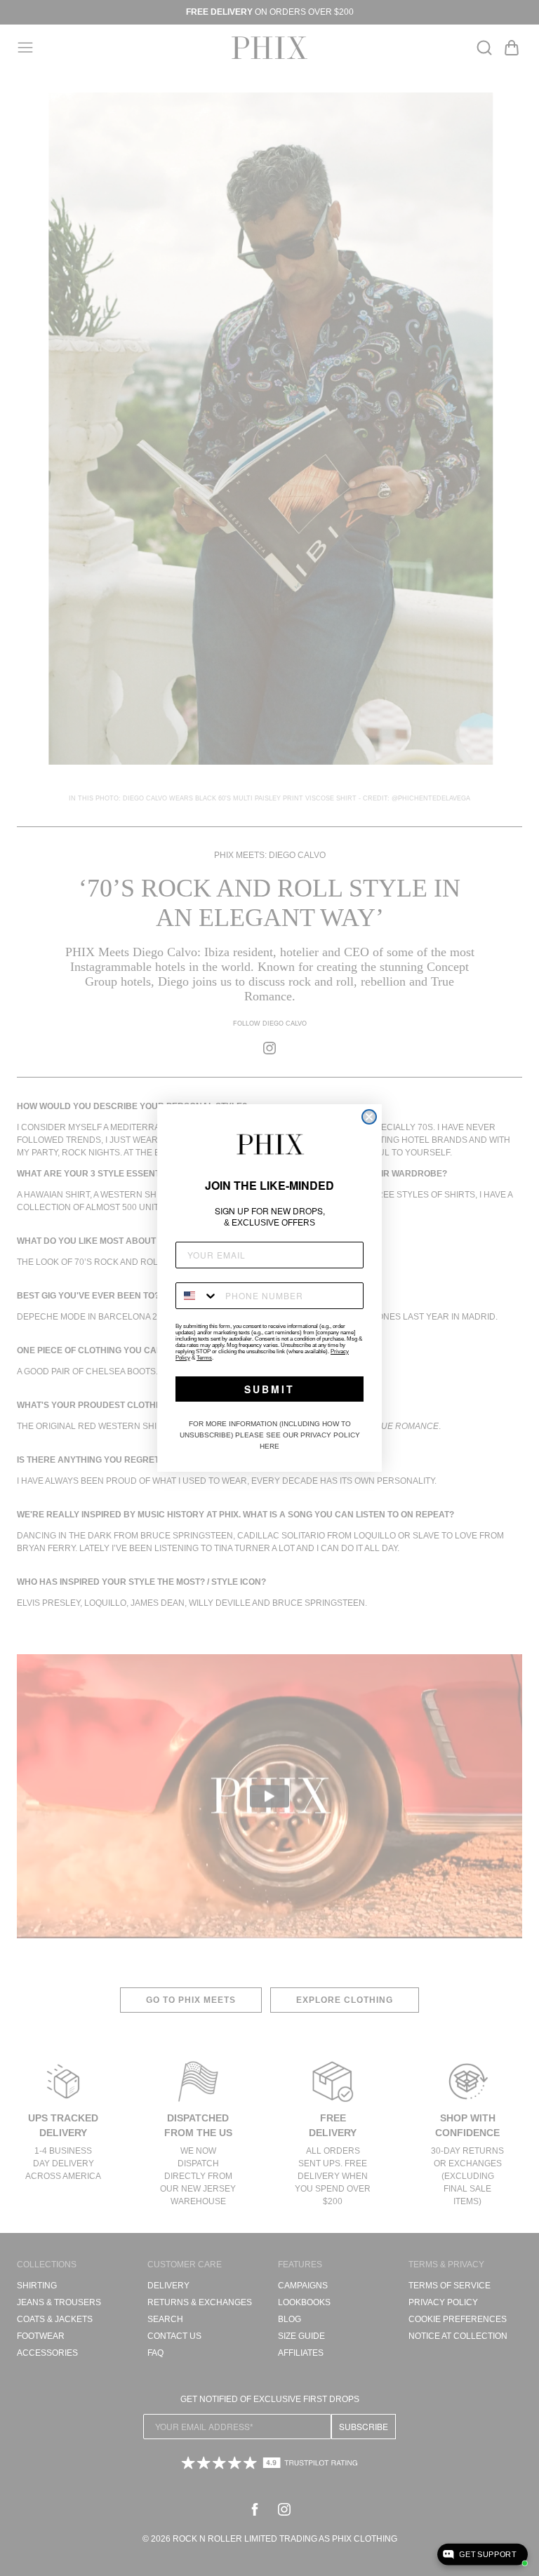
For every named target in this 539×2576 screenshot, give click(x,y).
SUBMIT (269, 1389)
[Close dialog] (369, 1117)
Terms (204, 1358)
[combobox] (197, 1296)
